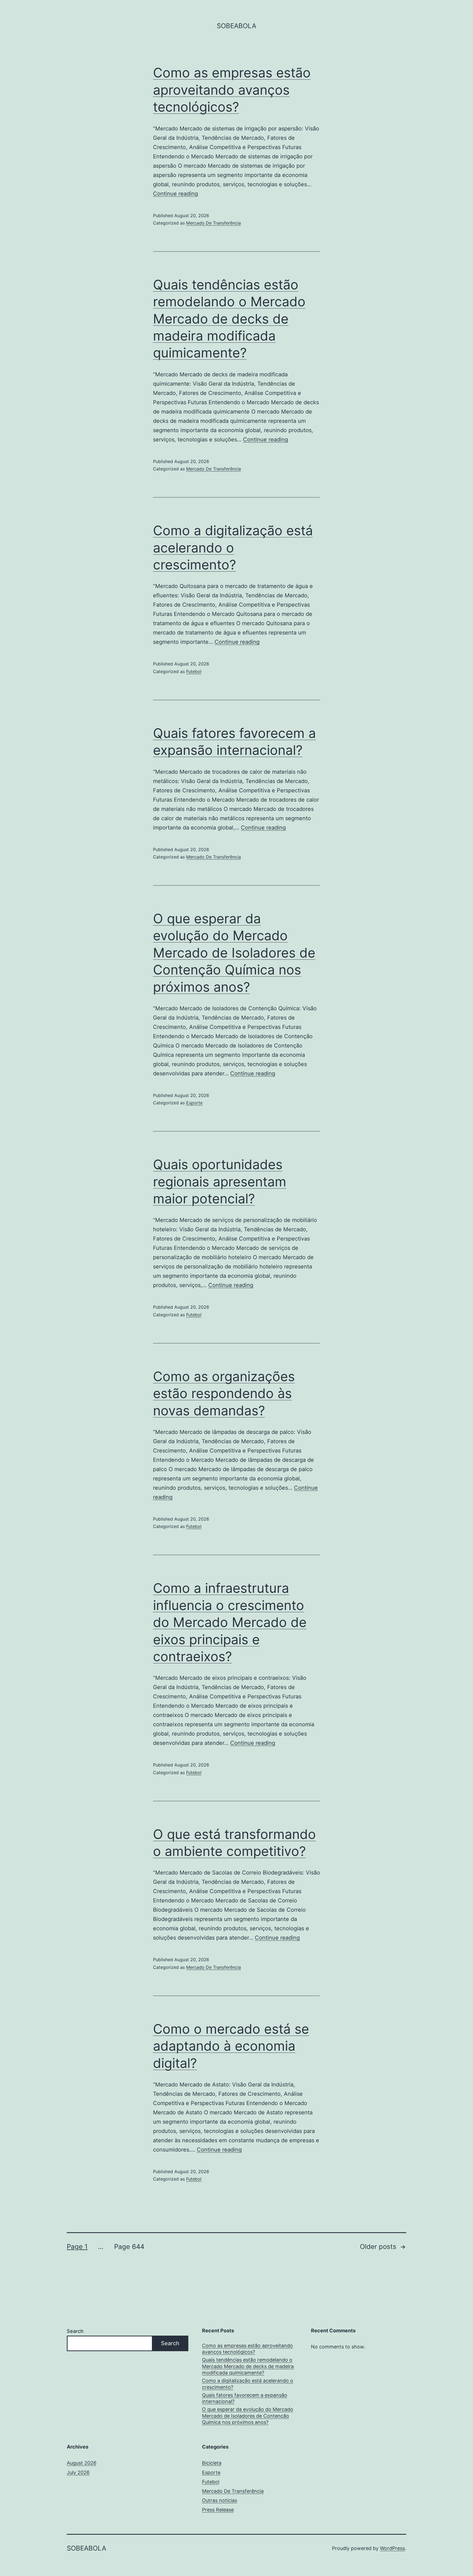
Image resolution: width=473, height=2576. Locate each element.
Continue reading (175, 194)
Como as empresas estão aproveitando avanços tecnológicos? (232, 90)
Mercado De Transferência (214, 223)
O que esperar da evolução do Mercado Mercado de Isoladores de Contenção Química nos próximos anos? (234, 953)
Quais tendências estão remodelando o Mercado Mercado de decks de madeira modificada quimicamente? (229, 319)
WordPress (392, 2548)
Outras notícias (220, 2500)
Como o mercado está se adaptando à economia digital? (231, 2046)
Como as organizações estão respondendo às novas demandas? (224, 1393)
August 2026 (82, 2463)
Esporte (194, 1103)
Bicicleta (212, 2463)
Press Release (218, 2510)
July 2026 (78, 2472)
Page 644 (129, 2247)
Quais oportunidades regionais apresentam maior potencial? (220, 1181)
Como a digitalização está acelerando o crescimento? (233, 548)
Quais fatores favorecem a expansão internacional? (245, 2398)
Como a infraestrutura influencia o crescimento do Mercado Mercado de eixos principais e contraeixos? (230, 1622)
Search (75, 2331)
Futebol (194, 671)
